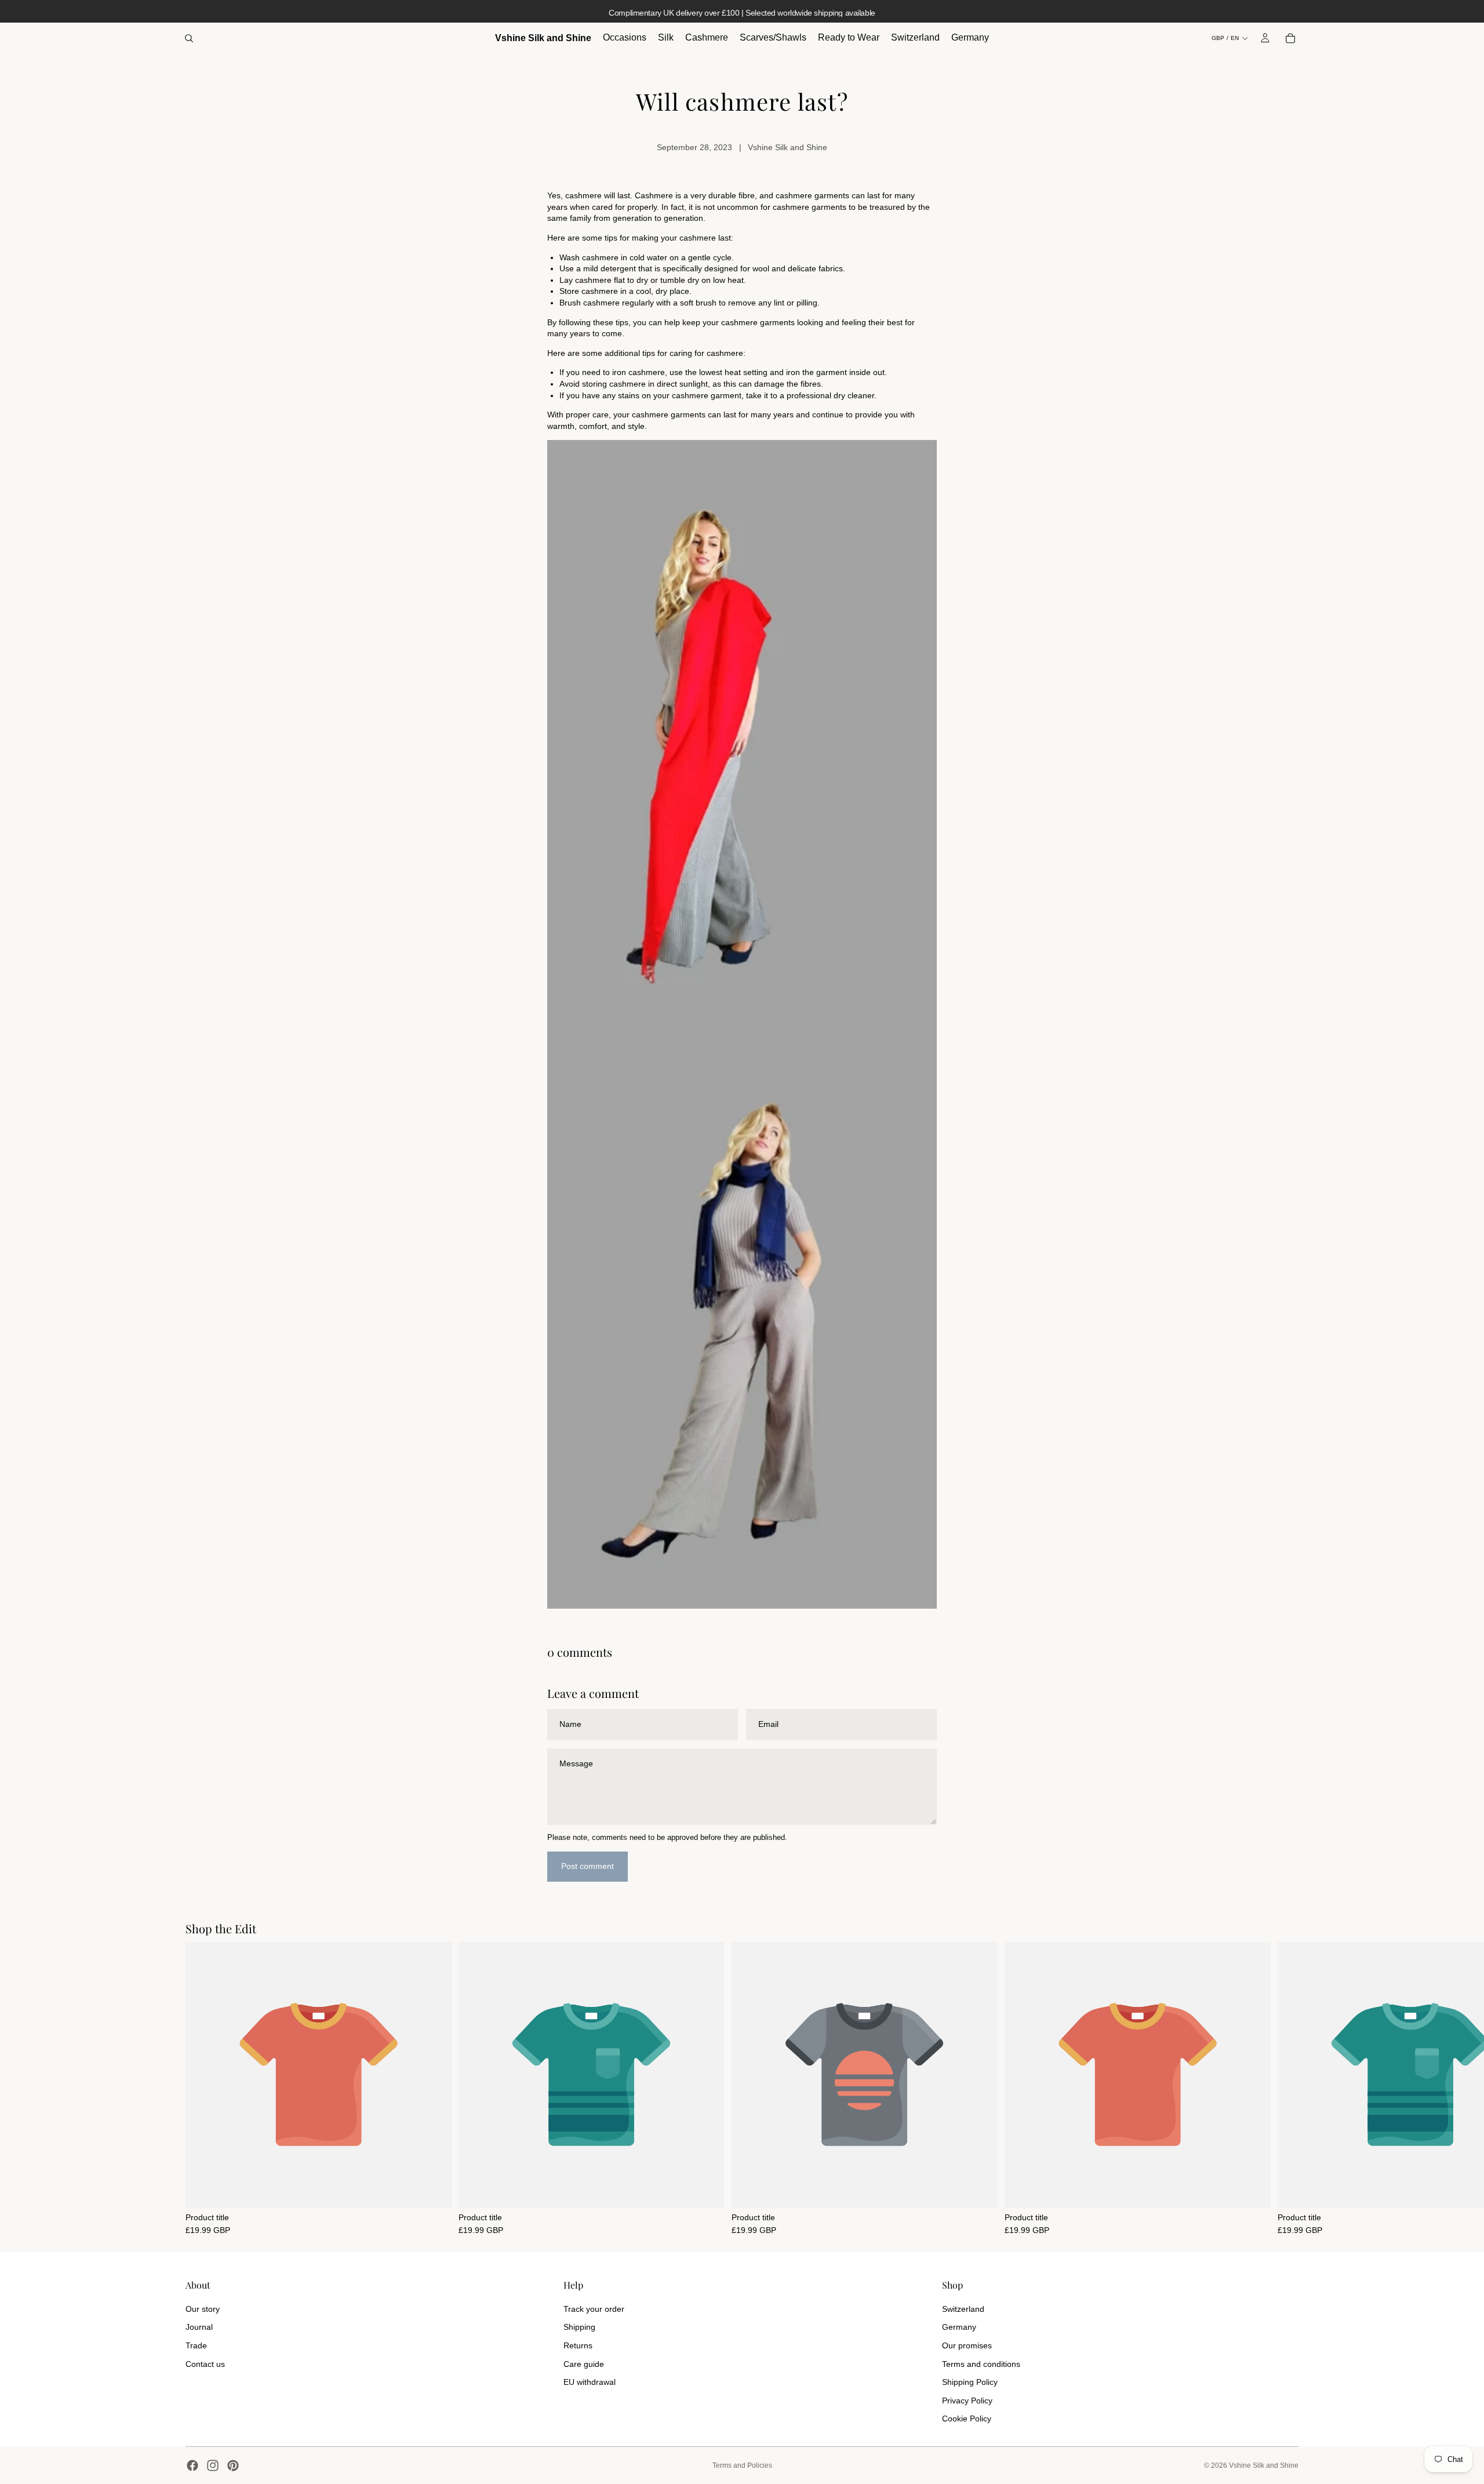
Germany (959, 2327)
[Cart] (1290, 38)
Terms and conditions (981, 2364)
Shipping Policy (970, 2382)
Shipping (579, 2327)
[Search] (189, 38)
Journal (199, 2327)
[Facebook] (192, 2465)
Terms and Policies (742, 2465)
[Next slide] (1286, 2088)
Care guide (584, 2364)
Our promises (967, 2345)
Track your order (594, 2309)
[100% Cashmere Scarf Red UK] (742, 732)
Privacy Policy (967, 2401)
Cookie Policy (967, 2418)
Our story (203, 2309)
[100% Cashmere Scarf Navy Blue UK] (742, 1316)
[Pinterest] (233, 2465)
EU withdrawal (590, 2382)
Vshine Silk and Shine (1264, 2465)
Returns (578, 2345)
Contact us (205, 2364)
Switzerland (963, 2309)
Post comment (588, 1866)
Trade (196, 2345)
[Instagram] (213, 2465)
